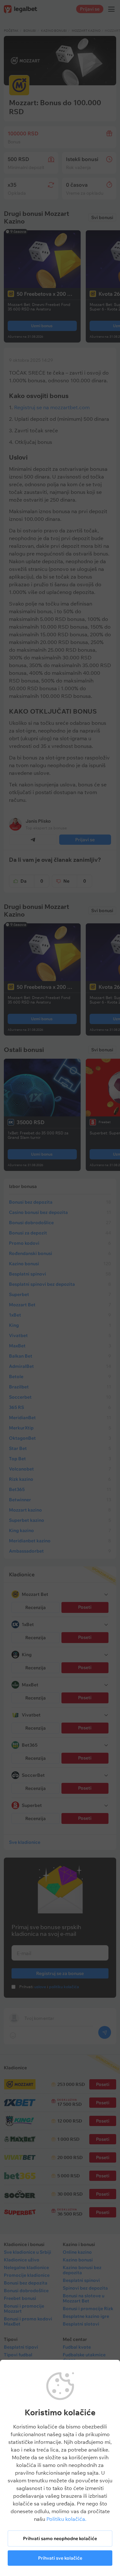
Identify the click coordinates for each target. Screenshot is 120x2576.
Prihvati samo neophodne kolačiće (60, 2538)
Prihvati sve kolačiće (60, 2558)
